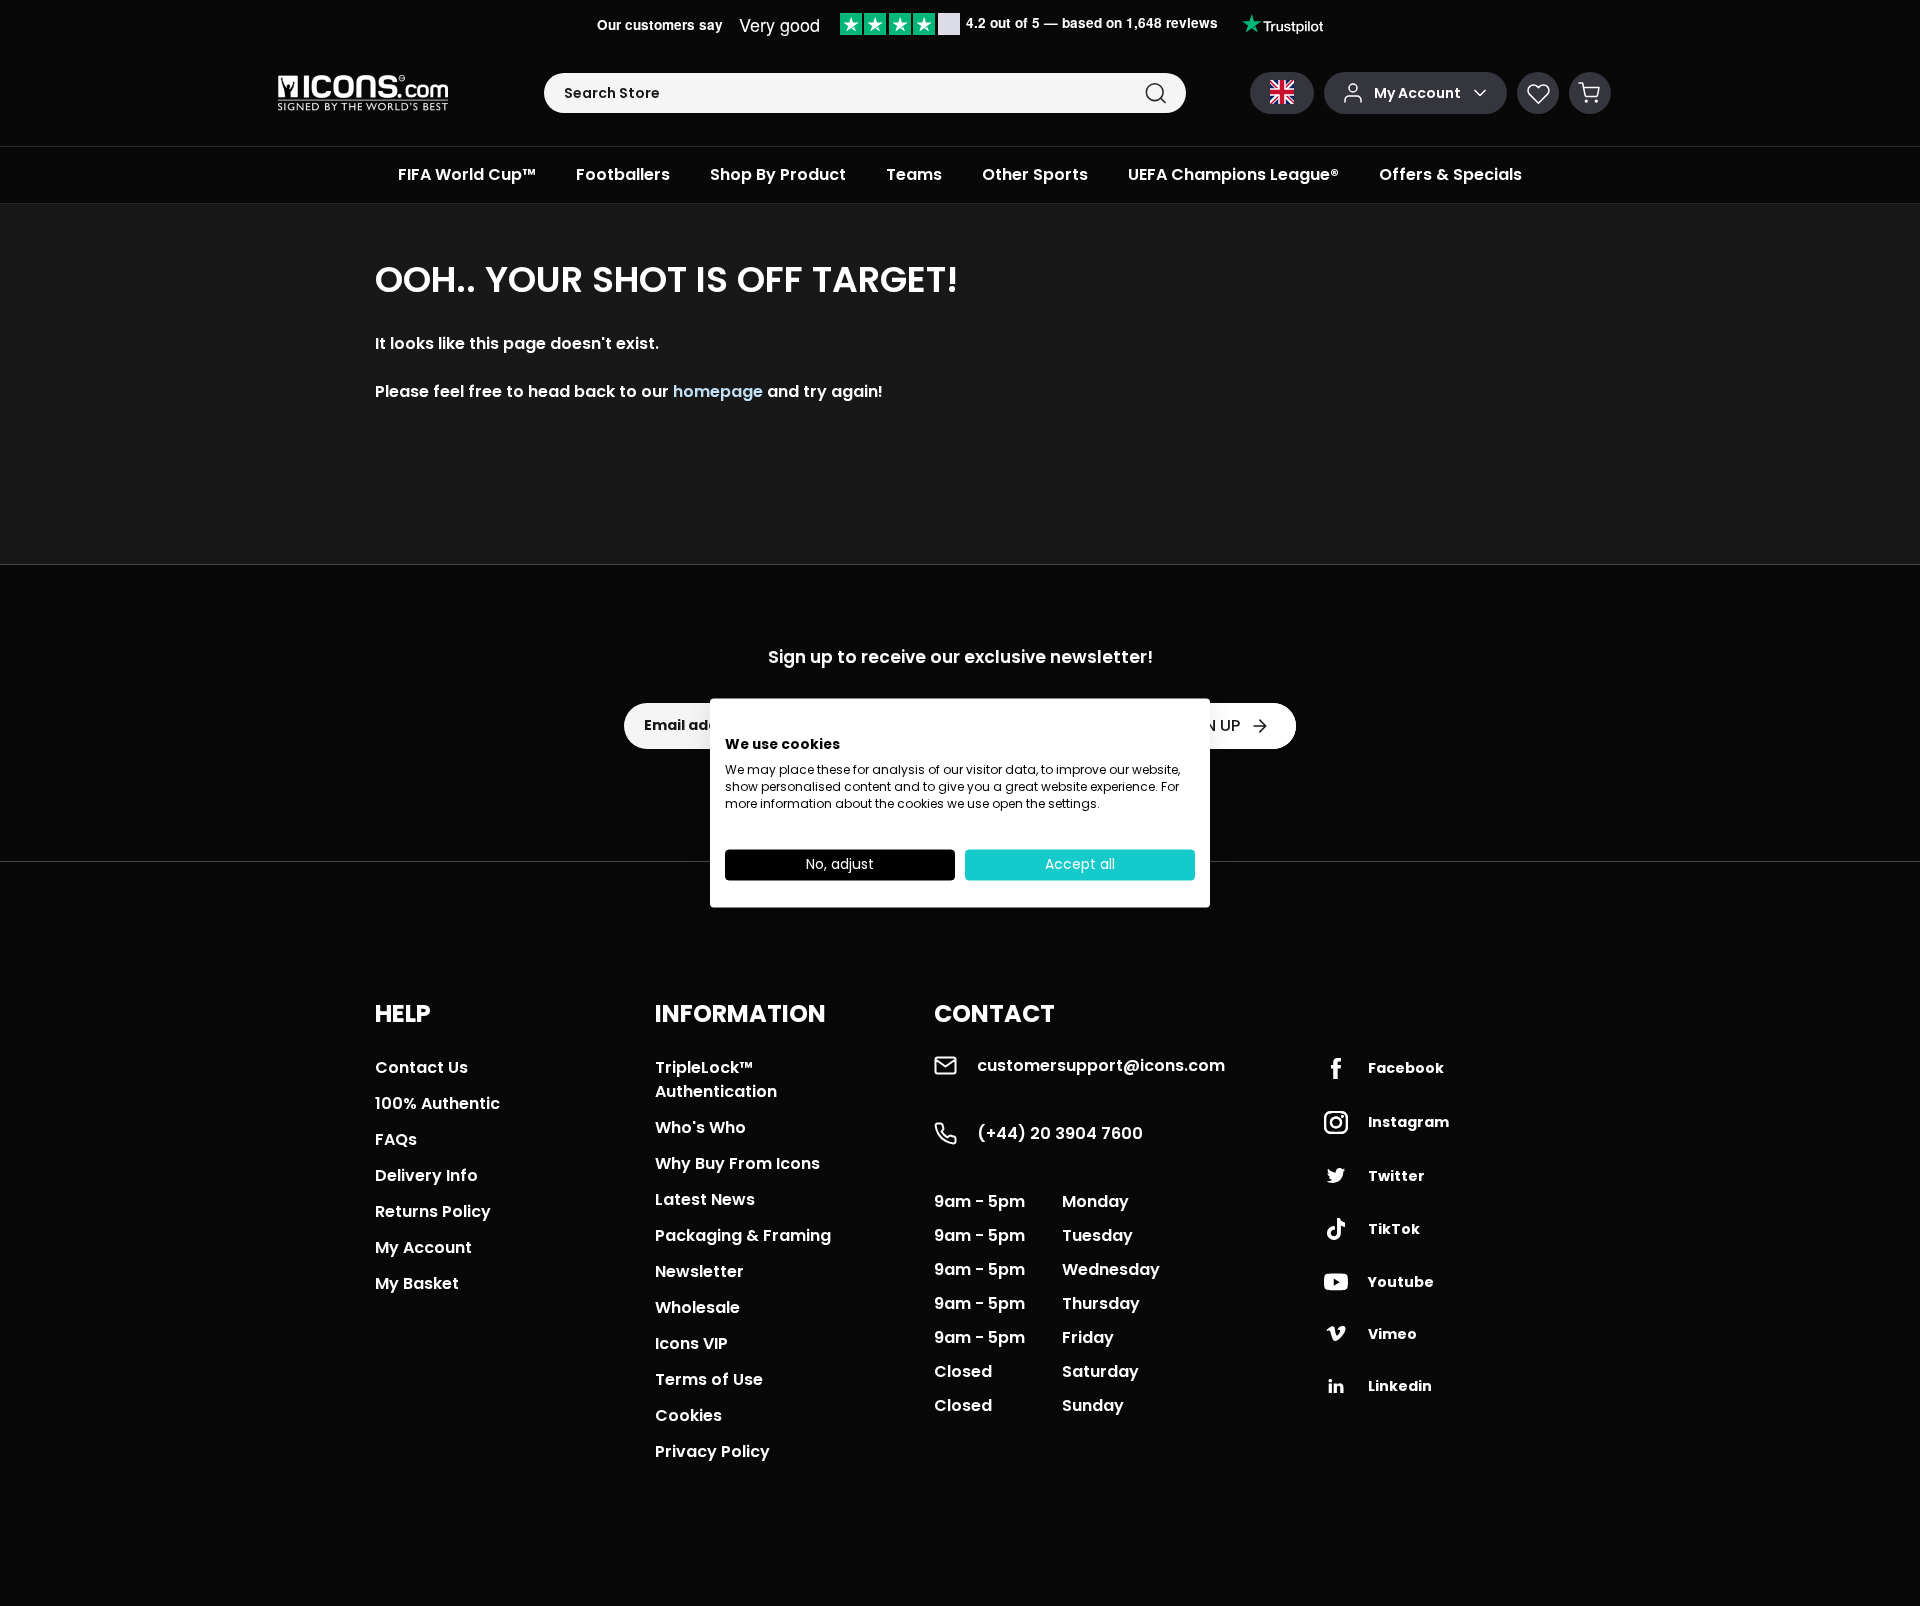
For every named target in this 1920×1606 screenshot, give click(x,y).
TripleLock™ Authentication (716, 1079)
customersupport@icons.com (1101, 1065)
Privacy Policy (712, 1451)
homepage (718, 391)
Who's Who (700, 1127)
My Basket (417, 1283)
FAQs (396, 1139)
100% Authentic (437, 1103)
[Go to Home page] (363, 93)
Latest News (705, 1199)
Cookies (688, 1415)
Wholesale (697, 1307)
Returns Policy (433, 1211)
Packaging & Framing (743, 1235)
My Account (423, 1247)
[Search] (1155, 93)
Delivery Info (426, 1175)
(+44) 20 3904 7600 (1060, 1133)
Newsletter (699, 1271)
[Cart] (1590, 93)
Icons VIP (691, 1343)
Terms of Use (709, 1379)
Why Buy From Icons (737, 1163)
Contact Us (421, 1067)
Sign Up (1209, 725)
